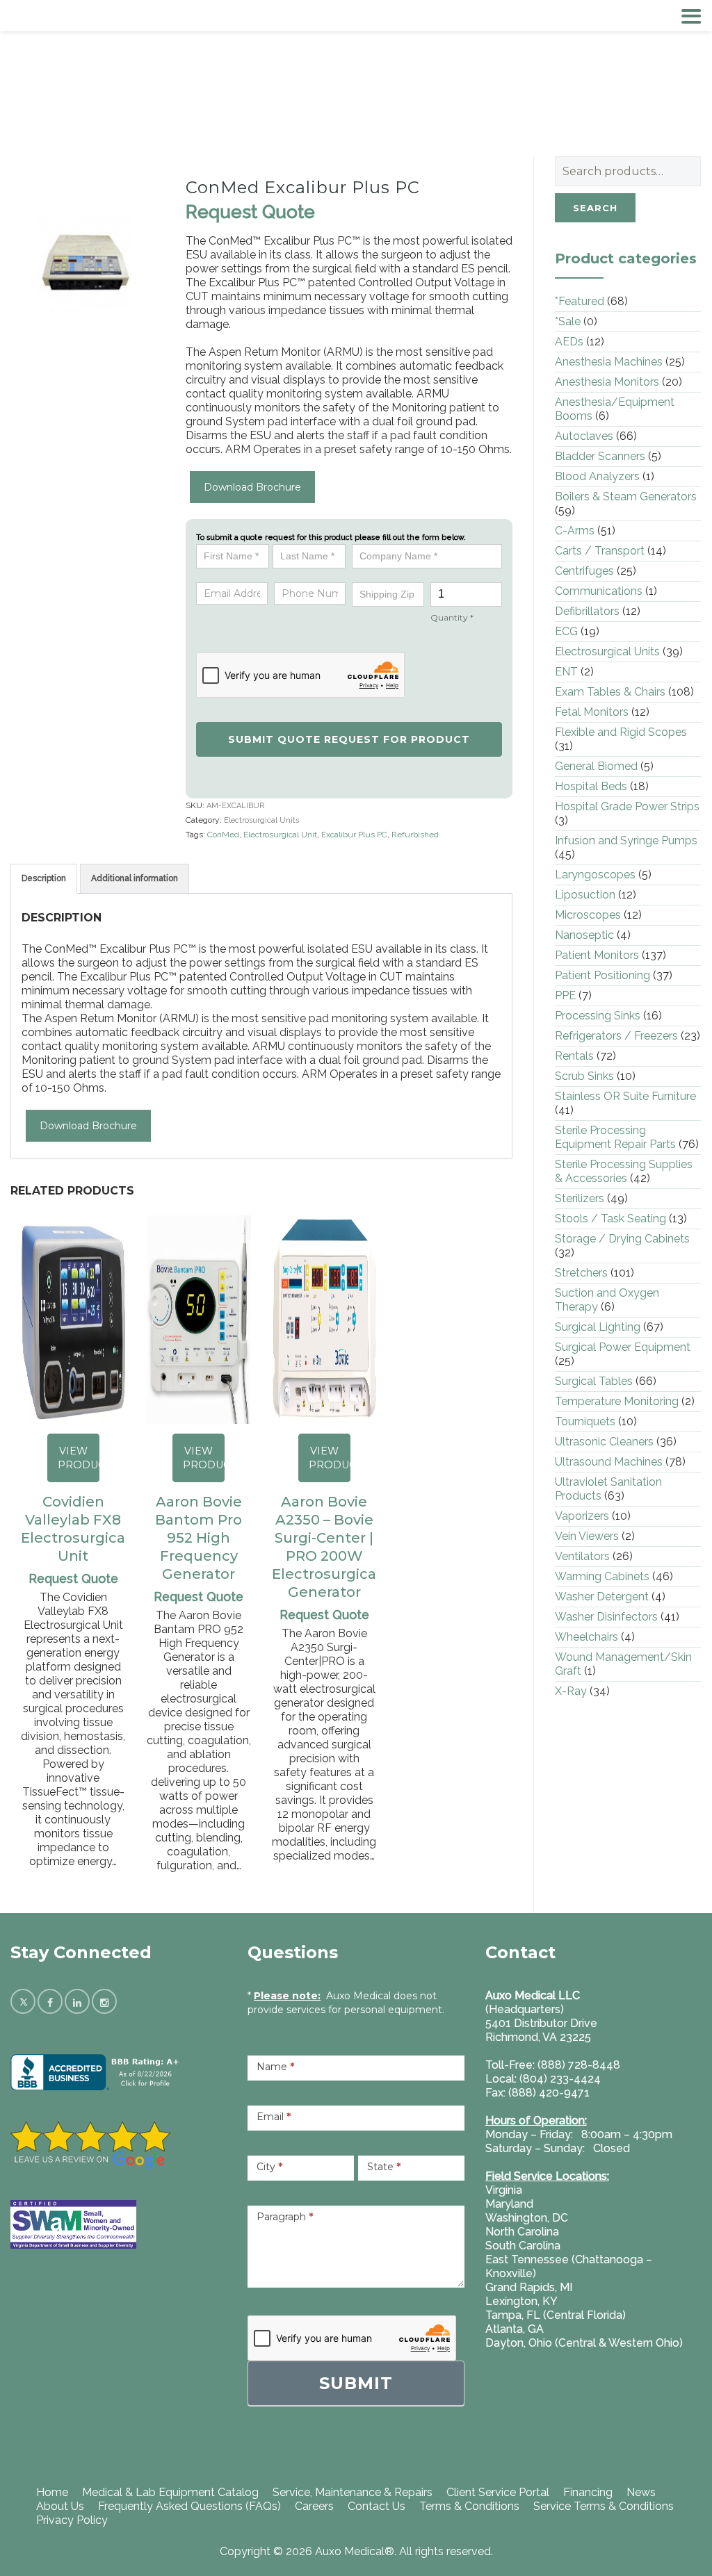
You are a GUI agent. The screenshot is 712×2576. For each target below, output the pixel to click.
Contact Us (377, 2506)
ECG (566, 631)
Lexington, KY (521, 2301)
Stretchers (581, 1273)
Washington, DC (527, 2218)
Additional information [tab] (135, 878)
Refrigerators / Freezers (616, 1036)
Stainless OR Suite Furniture (625, 1096)
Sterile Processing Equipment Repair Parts (615, 1137)
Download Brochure (252, 487)
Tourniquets (585, 1421)
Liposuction (585, 895)
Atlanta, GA (515, 2329)
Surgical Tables (594, 1381)
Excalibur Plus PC (354, 835)
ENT (566, 672)
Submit (356, 2383)
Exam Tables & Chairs (610, 692)
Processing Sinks (598, 1016)
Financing (588, 2492)
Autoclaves (584, 436)
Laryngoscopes (595, 875)
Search (595, 208)
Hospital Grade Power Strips (627, 806)
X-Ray (571, 1691)
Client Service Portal (498, 2492)
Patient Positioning (602, 975)
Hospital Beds (591, 786)
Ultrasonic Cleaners (604, 1442)
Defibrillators (587, 611)
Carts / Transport (600, 551)
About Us (60, 2506)
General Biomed (596, 766)
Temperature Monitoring (617, 1401)
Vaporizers (582, 1516)
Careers (314, 2506)
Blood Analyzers (597, 476)
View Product (79, 1458)
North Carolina (522, 2232)
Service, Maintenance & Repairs (353, 2492)
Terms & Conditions (469, 2506)
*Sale (568, 321)
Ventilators (582, 1556)
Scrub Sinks (584, 1076)
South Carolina (523, 2246)
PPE (565, 995)
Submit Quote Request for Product (349, 739)
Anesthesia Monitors (607, 382)
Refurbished (415, 835)
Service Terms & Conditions (604, 2506)
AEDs (569, 342)
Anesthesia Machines (609, 362)
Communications (599, 591)
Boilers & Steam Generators (626, 497)
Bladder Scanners (600, 456)
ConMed (223, 835)
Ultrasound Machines (609, 1462)
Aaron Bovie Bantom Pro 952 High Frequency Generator (199, 1538)
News (641, 2492)
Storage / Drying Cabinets (622, 1239)
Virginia (504, 2190)
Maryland (509, 2204)
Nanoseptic (584, 935)
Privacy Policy (72, 2520)
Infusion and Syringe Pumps (626, 840)
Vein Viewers (587, 1536)
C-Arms (575, 531)
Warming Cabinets (602, 1576)
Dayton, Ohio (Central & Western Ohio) (584, 2343)
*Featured (580, 301)
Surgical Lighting (598, 1327)
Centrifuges (584, 571)
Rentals (574, 1056)
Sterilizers (580, 1198)
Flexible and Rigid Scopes (621, 732)
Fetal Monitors (592, 712)
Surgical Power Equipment (623, 1347)
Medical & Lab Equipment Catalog (170, 2492)
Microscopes (588, 915)
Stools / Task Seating (610, 1219)
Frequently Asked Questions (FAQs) (189, 2506)
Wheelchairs (586, 1637)
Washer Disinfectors (606, 1617)
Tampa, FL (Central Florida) (556, 2315)
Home (52, 2492)
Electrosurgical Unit (280, 835)
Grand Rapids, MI (529, 2287)
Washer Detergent (602, 1597)
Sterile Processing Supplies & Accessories (624, 1171)
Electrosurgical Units (261, 820)
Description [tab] (44, 878)
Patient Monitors (597, 955)
